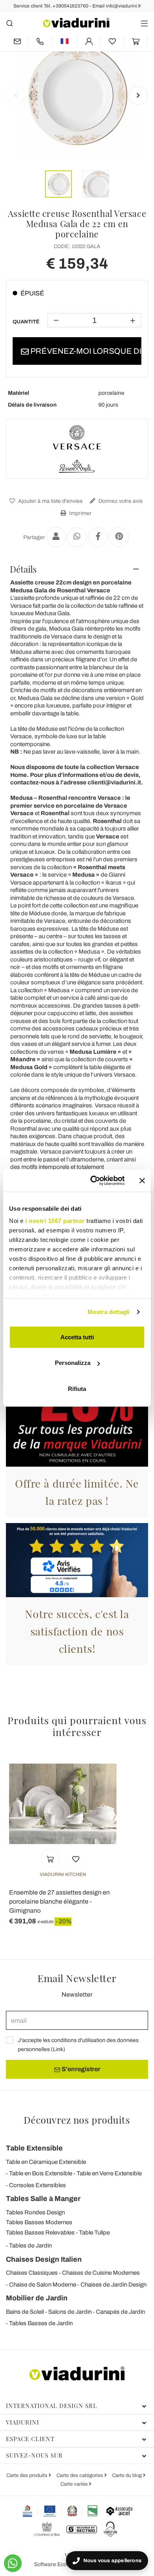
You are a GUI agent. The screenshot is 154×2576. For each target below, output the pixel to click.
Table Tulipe (94, 2233)
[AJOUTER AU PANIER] (50, 1858)
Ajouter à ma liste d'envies (50, 501)
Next (138, 95)
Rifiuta (77, 1388)
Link (58, 2049)
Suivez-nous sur (34, 2455)
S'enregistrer (80, 2069)
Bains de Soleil (25, 2312)
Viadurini (23, 2422)
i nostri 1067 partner (55, 1221)
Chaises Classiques (32, 2273)
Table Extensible (34, 2148)
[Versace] (77, 449)
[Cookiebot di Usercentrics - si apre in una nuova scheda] (93, 1181)
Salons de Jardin (70, 2312)
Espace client (30, 2439)
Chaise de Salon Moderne (43, 2285)
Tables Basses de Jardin (41, 2323)
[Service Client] (40, 41)
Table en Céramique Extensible (46, 2162)
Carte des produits (27, 2475)
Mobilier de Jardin (37, 2298)
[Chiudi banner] (142, 1181)
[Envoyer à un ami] (56, 537)
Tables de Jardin (30, 2246)
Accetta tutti (77, 1337)
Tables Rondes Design (35, 2212)
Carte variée (75, 2484)
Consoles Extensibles (38, 2185)
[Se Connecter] (89, 41)
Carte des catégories (80, 2475)
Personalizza (73, 1363)
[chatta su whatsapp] (13, 2563)
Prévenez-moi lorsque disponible (85, 351)
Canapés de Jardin (120, 2312)
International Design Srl (52, 2406)
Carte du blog (128, 2475)
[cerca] (10, 23)
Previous (16, 95)
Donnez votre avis (120, 501)
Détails (23, 569)
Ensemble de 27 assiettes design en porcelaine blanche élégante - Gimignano (59, 1901)
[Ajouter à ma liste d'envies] (76, 1858)
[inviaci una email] (17, 41)
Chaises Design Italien (44, 2259)
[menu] (144, 23)
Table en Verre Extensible (109, 2173)
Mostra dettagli (109, 1312)
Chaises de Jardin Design (114, 2285)
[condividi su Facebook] (98, 537)
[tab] (77, 569)
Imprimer (80, 513)
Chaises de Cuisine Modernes (101, 2273)
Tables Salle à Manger (43, 2199)
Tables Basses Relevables (40, 2233)
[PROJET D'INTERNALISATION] (60, 2511)
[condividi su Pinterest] (119, 537)
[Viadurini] (76, 23)
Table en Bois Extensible (41, 2173)
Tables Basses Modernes (39, 2222)
